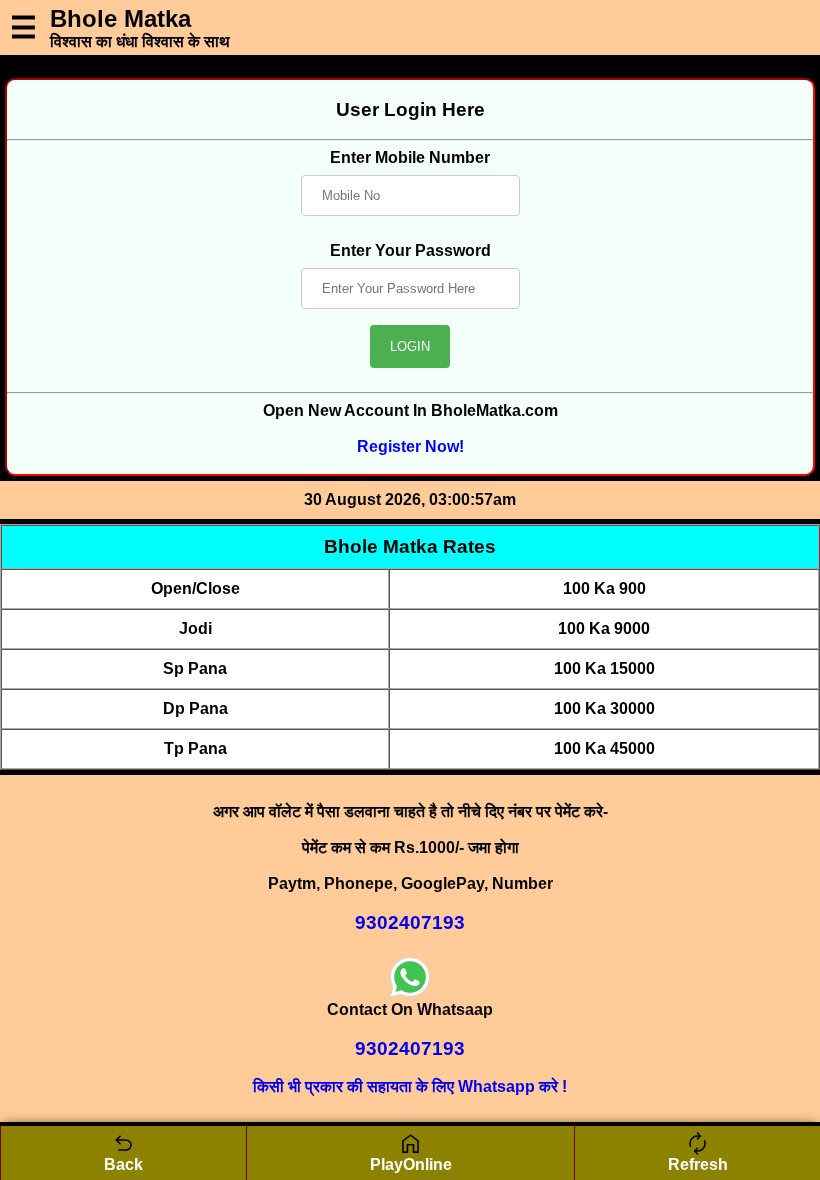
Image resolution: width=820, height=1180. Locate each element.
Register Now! (410, 446)
